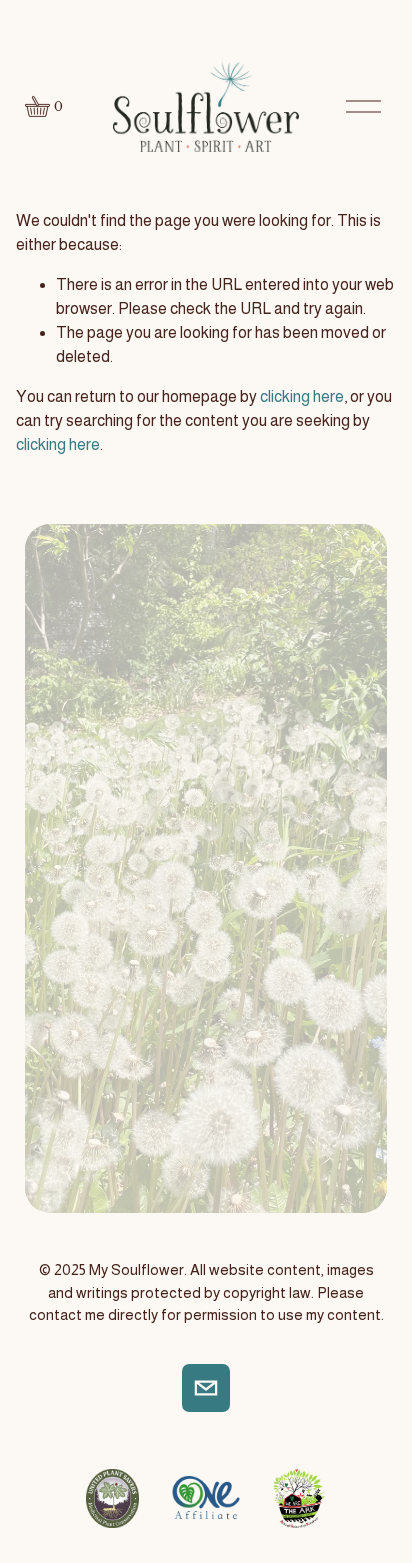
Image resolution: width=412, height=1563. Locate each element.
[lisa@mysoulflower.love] (206, 1388)
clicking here (302, 396)
